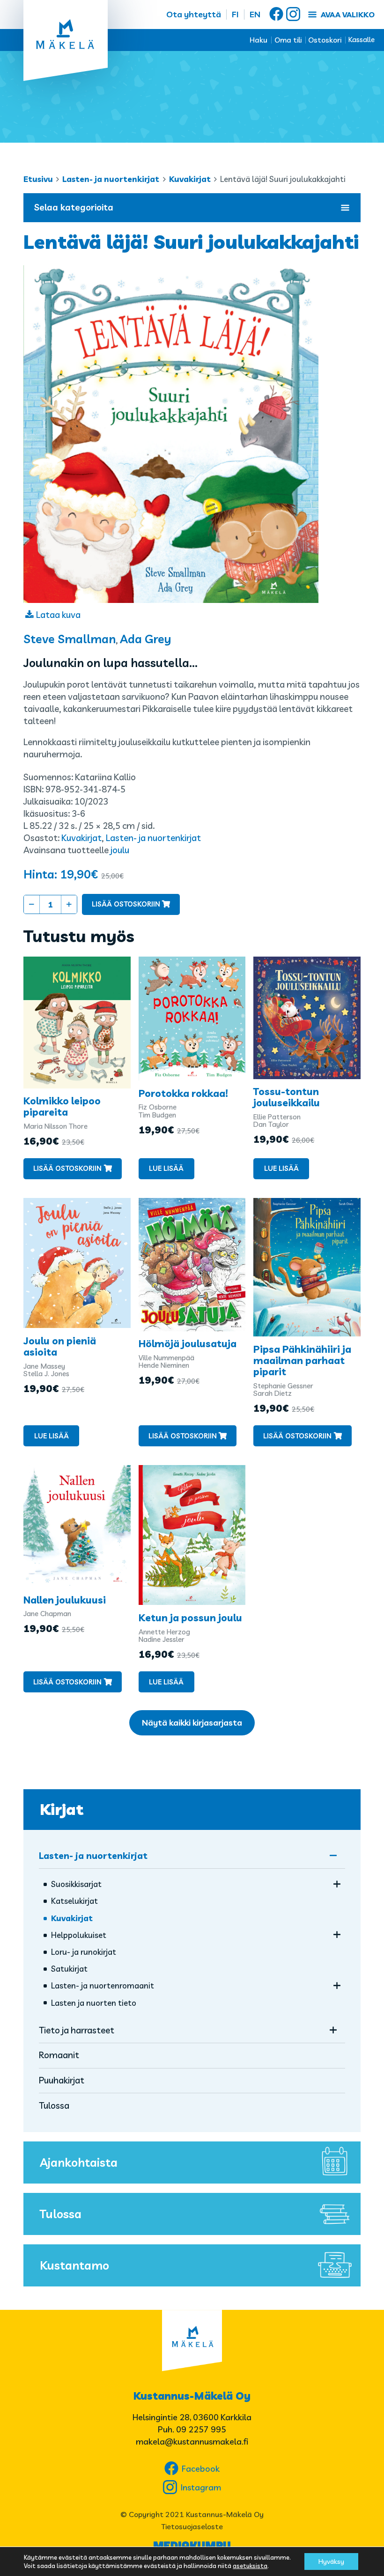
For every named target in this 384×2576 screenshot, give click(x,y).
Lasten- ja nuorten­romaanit (103, 1985)
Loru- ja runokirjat (84, 1952)
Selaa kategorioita (74, 207)
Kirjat (62, 1809)
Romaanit (59, 2055)
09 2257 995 (201, 2429)
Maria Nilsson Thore (55, 1126)
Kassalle (362, 40)
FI (235, 14)
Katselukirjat (74, 1901)
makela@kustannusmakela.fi (192, 2442)
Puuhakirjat (62, 2080)
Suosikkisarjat (76, 1884)
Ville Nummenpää (166, 1358)
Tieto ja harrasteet (77, 2030)
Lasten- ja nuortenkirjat (111, 179)
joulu (120, 850)
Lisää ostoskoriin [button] (67, 1168)
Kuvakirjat (190, 179)
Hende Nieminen (164, 1365)
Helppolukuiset (79, 1935)
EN (255, 14)
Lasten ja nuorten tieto (94, 2003)
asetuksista (250, 2566)
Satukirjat (69, 1969)
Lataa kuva (58, 615)
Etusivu (38, 179)
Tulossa (54, 2105)
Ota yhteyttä (194, 14)
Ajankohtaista (79, 2162)
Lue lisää (166, 1168)
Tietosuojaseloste (192, 2526)
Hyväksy (331, 2561)
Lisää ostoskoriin (126, 904)
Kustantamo (74, 2265)
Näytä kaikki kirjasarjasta (192, 1723)
